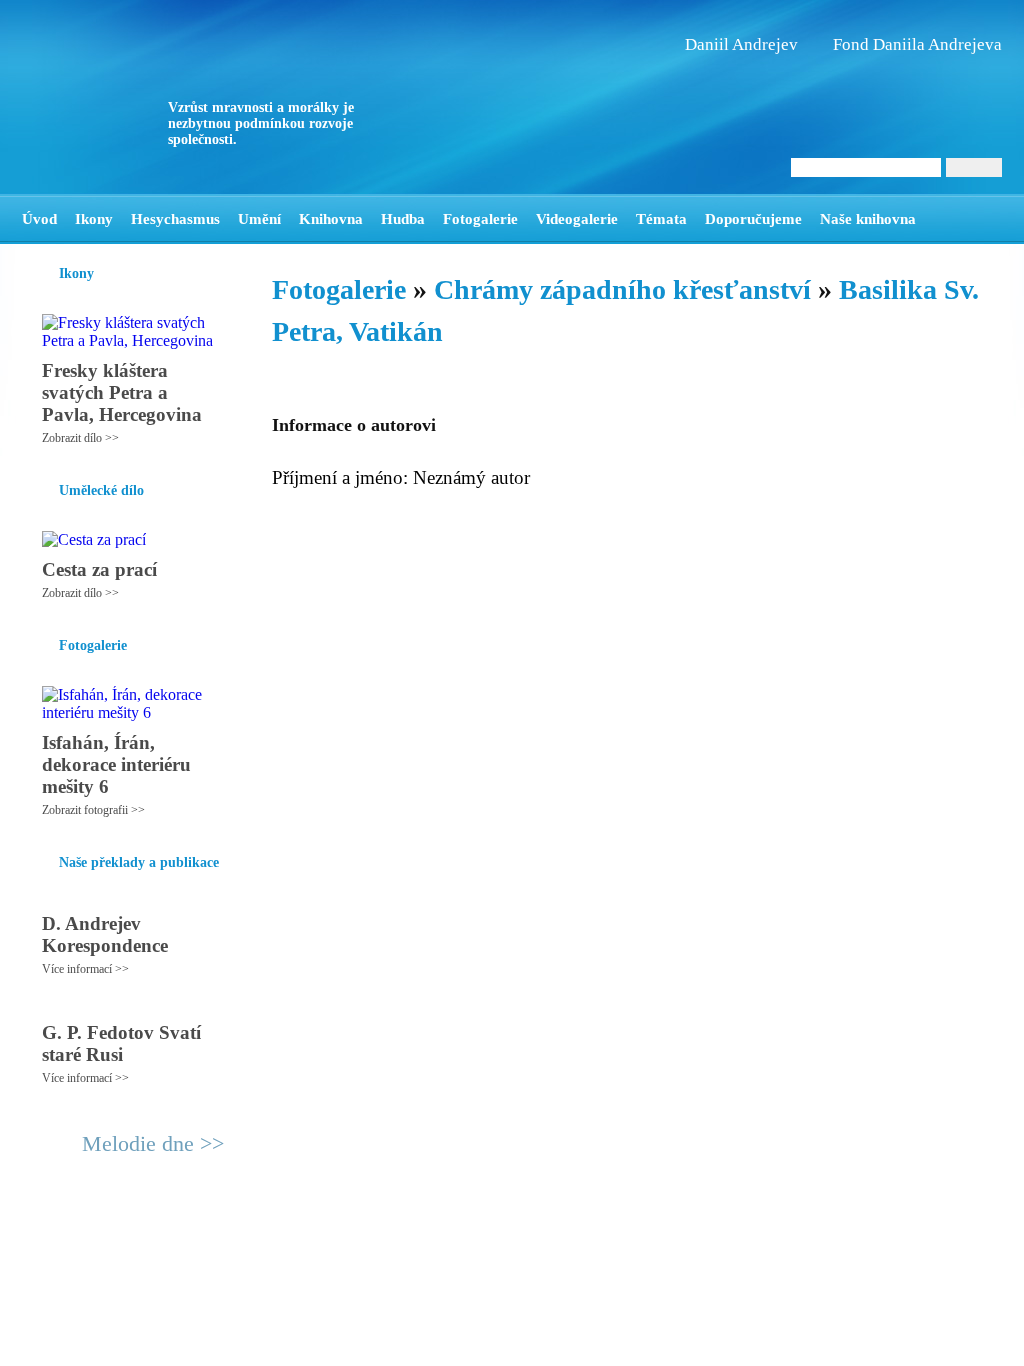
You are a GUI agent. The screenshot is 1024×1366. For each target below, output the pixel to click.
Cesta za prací (99, 569)
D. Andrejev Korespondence (105, 934)
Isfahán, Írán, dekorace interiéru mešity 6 (116, 764)
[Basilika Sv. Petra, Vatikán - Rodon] (147, 97)
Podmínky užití (308, 1250)
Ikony (94, 219)
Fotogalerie (480, 219)
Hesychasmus (175, 219)
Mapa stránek (396, 1250)
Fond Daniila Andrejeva (917, 44)
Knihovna (331, 219)
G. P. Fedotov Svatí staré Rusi (121, 1043)
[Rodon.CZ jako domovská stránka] (954, 219)
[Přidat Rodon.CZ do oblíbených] (984, 219)
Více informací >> (85, 969)
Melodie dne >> (153, 1143)
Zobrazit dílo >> (80, 438)
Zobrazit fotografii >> (93, 810)
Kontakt (467, 1250)
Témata (661, 219)
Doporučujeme (753, 219)
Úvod (39, 219)
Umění (259, 219)
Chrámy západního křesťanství (622, 289)
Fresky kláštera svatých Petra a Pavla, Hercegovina (122, 392)
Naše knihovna (868, 219)
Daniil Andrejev (741, 44)
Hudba (403, 219)
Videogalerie (577, 219)
